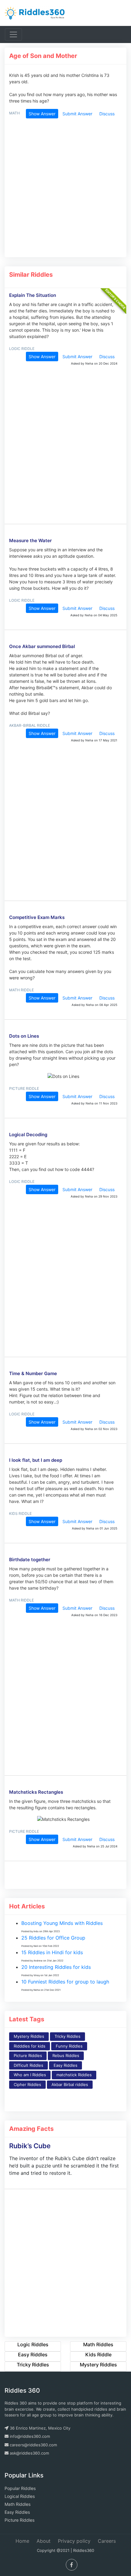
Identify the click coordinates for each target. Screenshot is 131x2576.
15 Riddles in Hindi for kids (52, 1952)
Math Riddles (18, 2504)
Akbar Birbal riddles (70, 2084)
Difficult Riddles (28, 2065)
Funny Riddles (69, 2046)
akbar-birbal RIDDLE (30, 725)
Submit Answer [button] (77, 114)
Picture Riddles (28, 2055)
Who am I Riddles (30, 2075)
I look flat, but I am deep (36, 1460)
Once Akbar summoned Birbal (42, 646)
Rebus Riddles (66, 2055)
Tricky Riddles (67, 2036)
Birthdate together (30, 1560)
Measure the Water (30, 540)
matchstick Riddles (74, 2075)
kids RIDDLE (20, 1513)
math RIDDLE (21, 990)
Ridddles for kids (30, 2046)
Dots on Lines (24, 1036)
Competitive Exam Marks (37, 917)
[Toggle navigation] (13, 34)
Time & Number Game (33, 1373)
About (44, 2541)
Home (22, 2541)
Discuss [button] (107, 114)
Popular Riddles (20, 2488)
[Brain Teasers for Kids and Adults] (35, 13)
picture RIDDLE (24, 1088)
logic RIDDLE (22, 349)
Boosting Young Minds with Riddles (62, 1923)
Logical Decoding (28, 1135)
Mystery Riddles (29, 2036)
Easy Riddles (65, 2065)
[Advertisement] (63, 191)
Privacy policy (74, 2541)
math (14, 113)
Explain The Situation (33, 295)
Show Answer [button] (42, 114)
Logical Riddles (20, 2496)
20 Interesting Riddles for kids (56, 1967)
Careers (107, 2541)
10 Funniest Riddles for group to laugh (65, 1982)
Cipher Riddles (27, 2084)
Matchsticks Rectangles (36, 1792)
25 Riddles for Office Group (53, 1938)
